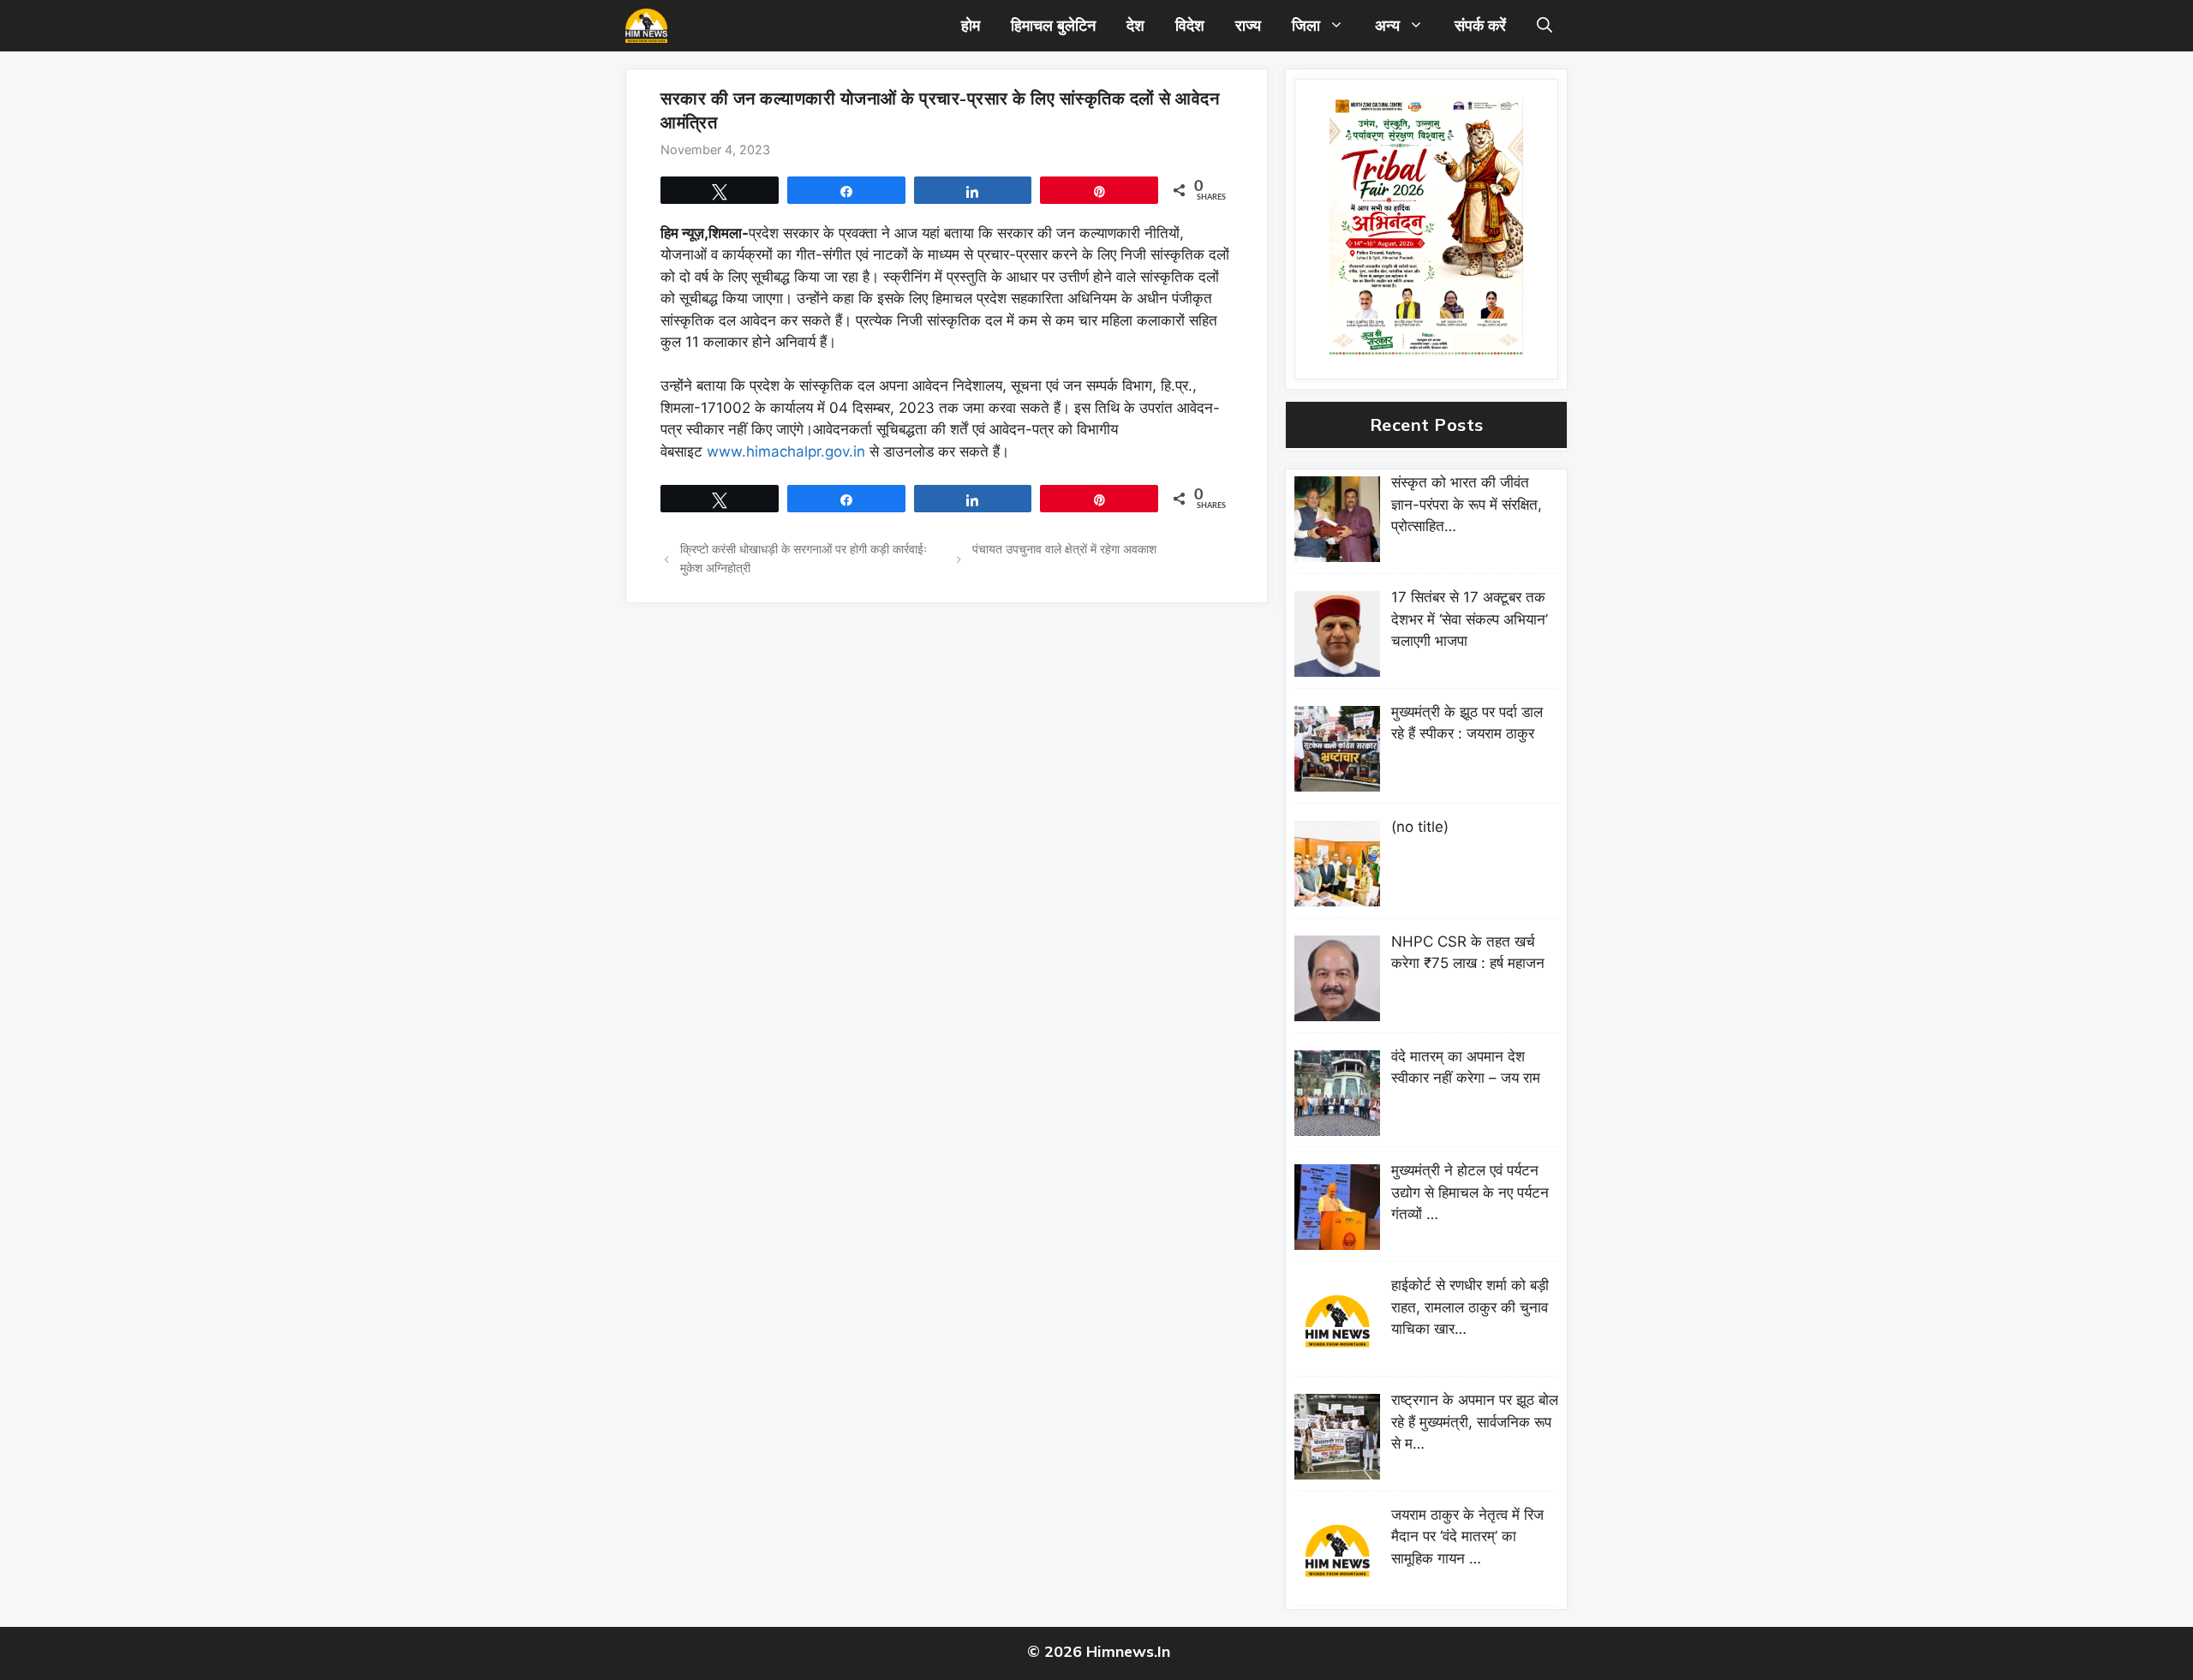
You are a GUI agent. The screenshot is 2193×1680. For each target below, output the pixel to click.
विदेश (1190, 25)
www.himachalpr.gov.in (786, 451)
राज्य (1248, 25)
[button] (1545, 26)
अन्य (1387, 25)
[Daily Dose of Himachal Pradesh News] (646, 26)
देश (1135, 25)
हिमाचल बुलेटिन (1053, 25)
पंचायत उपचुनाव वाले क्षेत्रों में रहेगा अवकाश (1068, 549)
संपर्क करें (1480, 25)
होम (971, 25)
